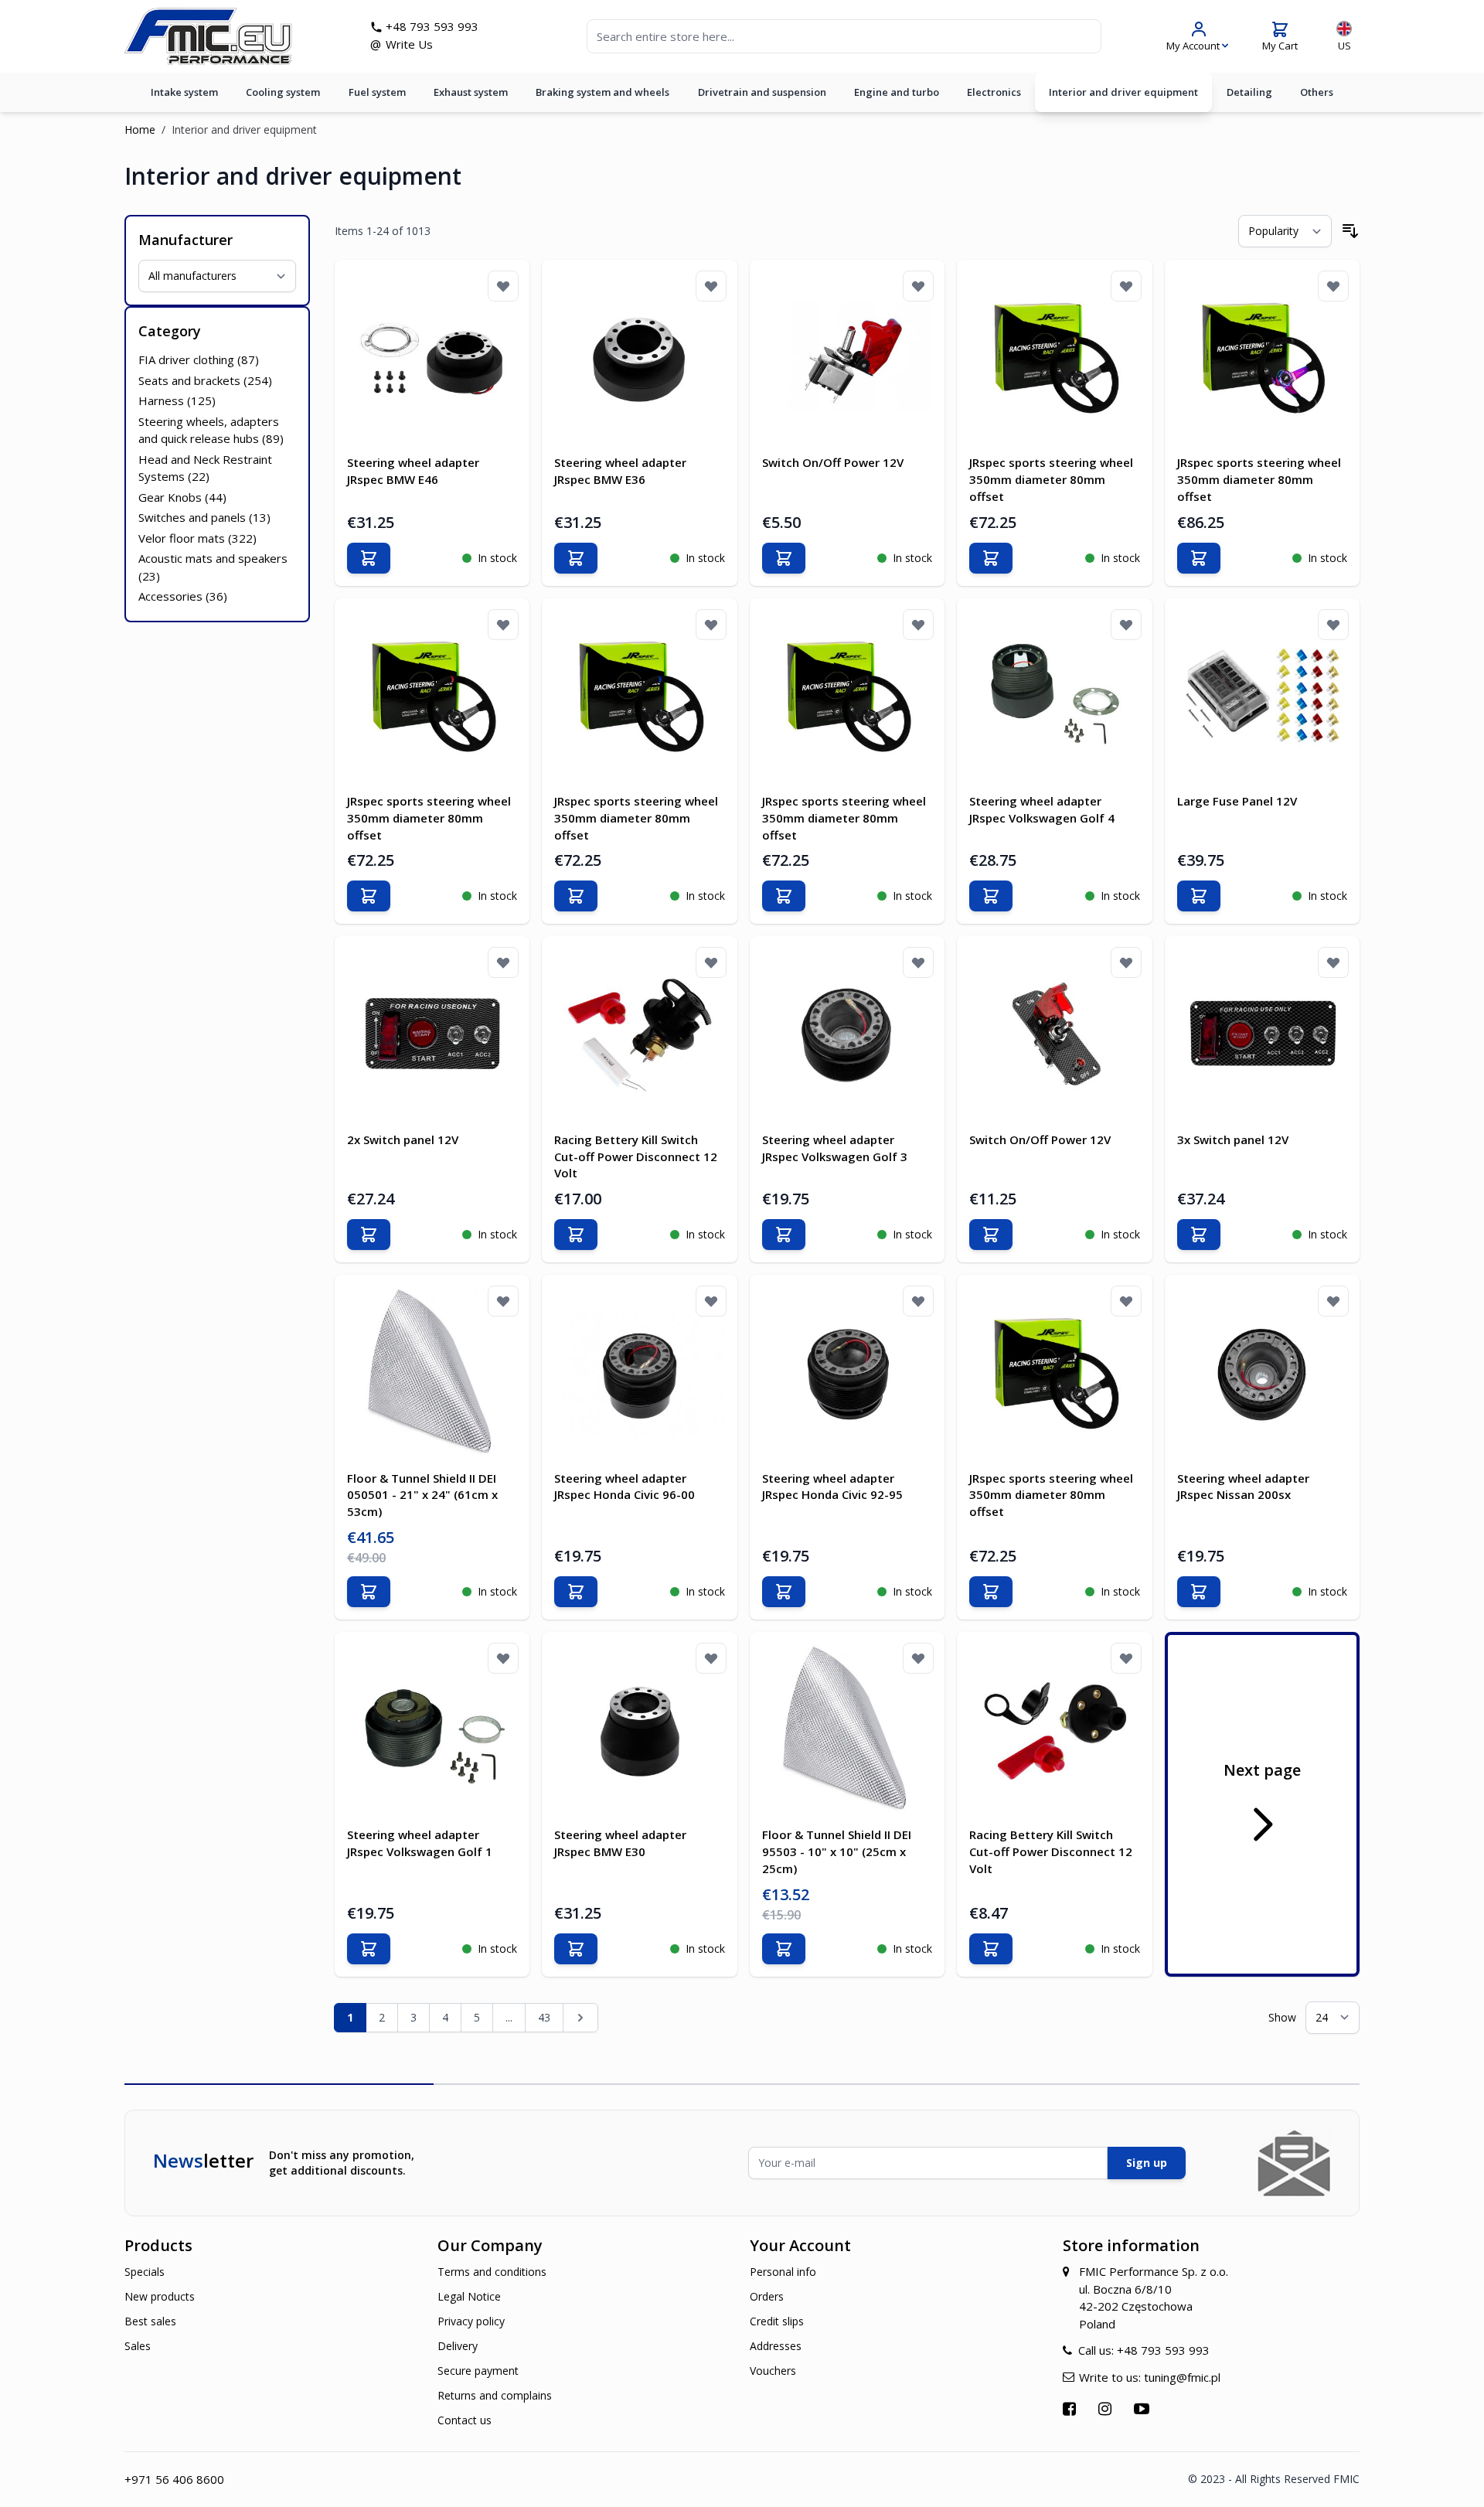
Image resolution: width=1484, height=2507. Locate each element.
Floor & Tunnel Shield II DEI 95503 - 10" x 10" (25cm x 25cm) (837, 1851)
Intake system (184, 92)
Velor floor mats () (197, 538)
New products (160, 2296)
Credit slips (777, 2321)
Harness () (177, 400)
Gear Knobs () (182, 497)
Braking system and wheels (602, 92)
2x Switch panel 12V (403, 1139)
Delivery (458, 2346)
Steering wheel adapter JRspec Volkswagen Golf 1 (420, 1843)
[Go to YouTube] (1144, 2408)
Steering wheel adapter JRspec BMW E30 (620, 1843)
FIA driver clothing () (199, 359)
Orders (767, 2296)
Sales (138, 2346)
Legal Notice (469, 2296)
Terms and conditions (492, 2272)
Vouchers (773, 2371)
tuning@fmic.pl (1182, 2377)
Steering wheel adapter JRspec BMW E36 (620, 471)
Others (1317, 92)
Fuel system (377, 92)
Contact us (465, 2420)
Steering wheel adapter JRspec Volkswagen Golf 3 (835, 1148)
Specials (145, 2272)
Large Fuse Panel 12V (1237, 801)
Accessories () (183, 596)
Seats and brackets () (205, 380)
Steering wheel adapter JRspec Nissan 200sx (1243, 1487)
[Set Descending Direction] (1350, 231)
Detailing (1249, 92)
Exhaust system (471, 92)
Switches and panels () (204, 517)
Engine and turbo (897, 92)
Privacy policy (471, 2321)
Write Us (409, 44)
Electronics (994, 92)
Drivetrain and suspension (762, 92)
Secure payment (478, 2371)
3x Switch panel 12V (1233, 1139)
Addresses (776, 2346)
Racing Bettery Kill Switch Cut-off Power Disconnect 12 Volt (636, 1156)
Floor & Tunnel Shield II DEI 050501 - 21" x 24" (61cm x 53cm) (422, 1495)
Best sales (150, 2321)
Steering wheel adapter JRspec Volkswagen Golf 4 (1042, 809)
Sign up (1147, 2163)
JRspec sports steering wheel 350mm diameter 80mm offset (1051, 479)
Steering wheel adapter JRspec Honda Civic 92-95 (832, 1487)
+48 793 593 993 (432, 26)
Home (140, 129)
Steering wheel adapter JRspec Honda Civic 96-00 (625, 1487)
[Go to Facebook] (1071, 2408)
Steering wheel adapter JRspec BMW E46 (413, 471)
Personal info (783, 2272)
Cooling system (283, 92)
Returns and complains (495, 2395)
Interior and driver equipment (1123, 92)
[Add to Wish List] (503, 286)
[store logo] (208, 36)
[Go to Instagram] (1107, 2408)
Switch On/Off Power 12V (833, 462)
